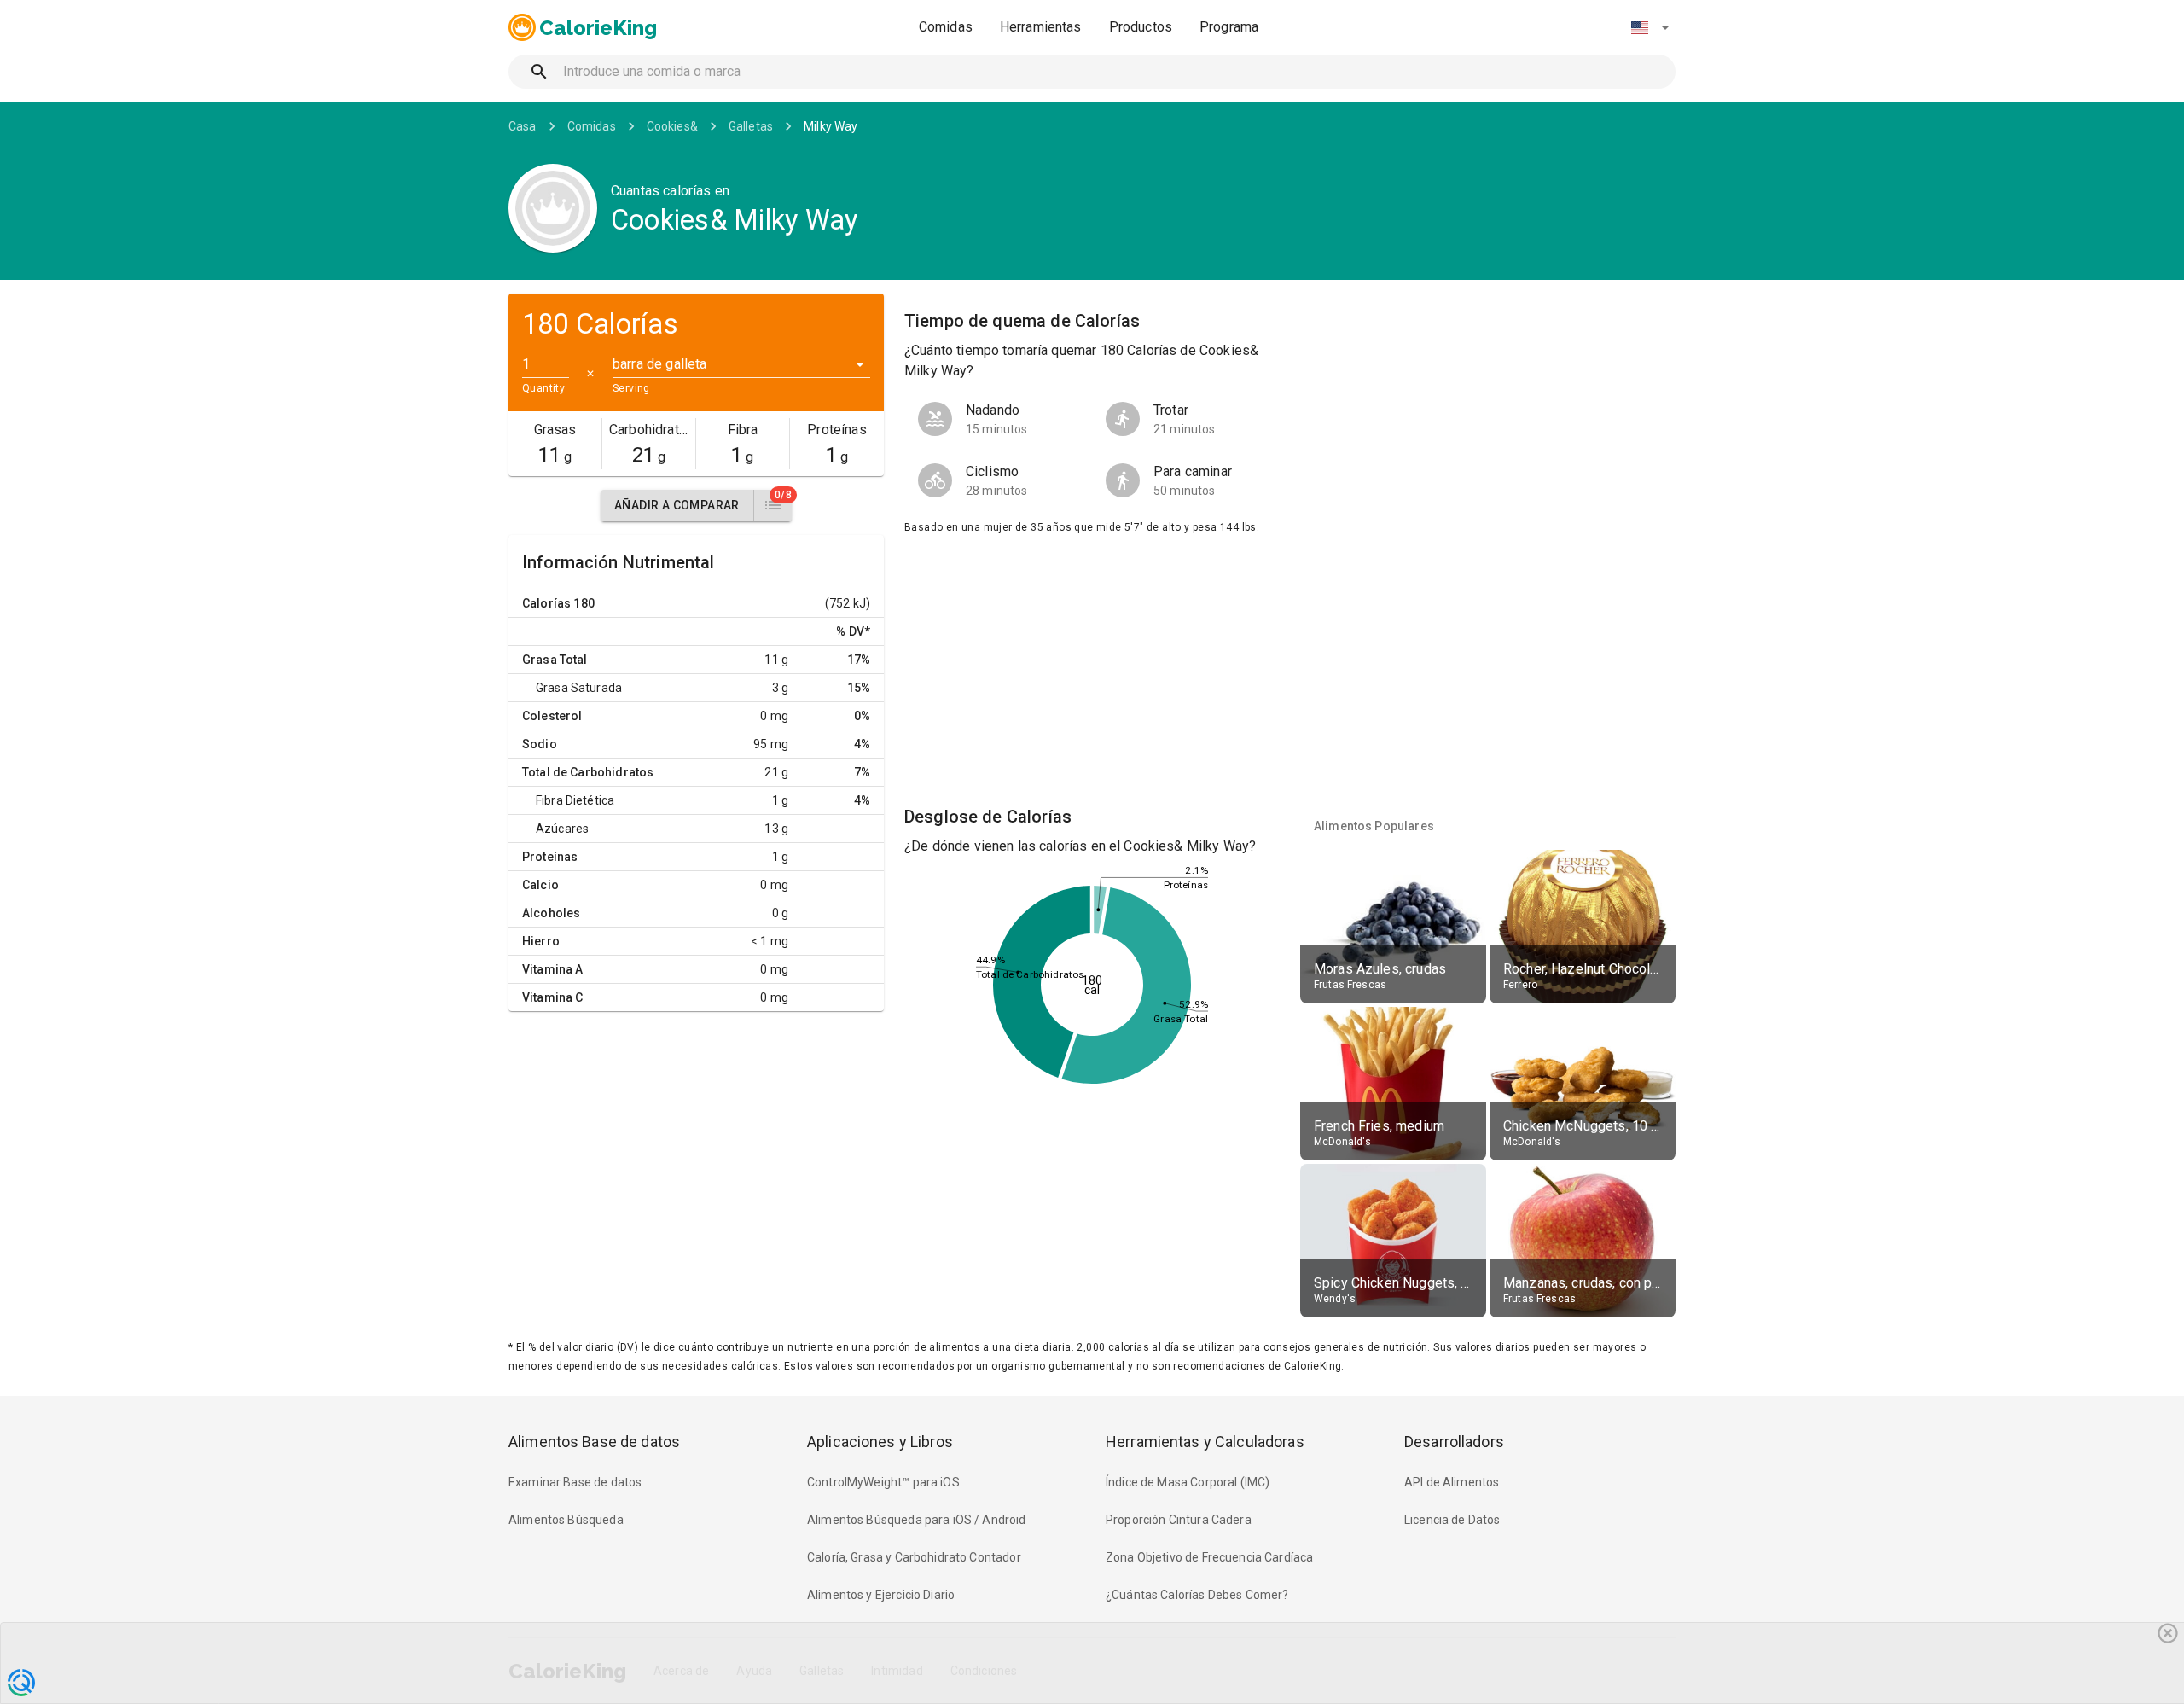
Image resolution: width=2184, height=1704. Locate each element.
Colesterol (552, 716)
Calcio (540, 885)
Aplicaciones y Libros (880, 1442)
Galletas (751, 126)
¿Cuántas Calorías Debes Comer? (1197, 1595)
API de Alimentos (1452, 1482)
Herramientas (1041, 27)
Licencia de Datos (1452, 1520)
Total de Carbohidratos (588, 772)
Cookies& (672, 126)
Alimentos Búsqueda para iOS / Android (917, 1520)
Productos (1141, 27)
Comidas (946, 27)
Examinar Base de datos (575, 1482)
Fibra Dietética (575, 800)
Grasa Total (555, 660)
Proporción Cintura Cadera (1179, 1520)
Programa (1229, 27)
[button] (1650, 27)
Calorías (546, 603)
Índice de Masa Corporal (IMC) (1188, 1482)
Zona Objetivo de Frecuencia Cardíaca (1209, 1557)
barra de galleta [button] (659, 364)
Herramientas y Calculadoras (1205, 1442)
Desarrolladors (1454, 1442)
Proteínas (550, 857)
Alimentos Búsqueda (566, 1520)
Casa (523, 126)
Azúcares (562, 829)
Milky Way (831, 126)
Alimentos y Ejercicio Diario (881, 1595)
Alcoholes (551, 913)
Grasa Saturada (579, 688)
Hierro (541, 941)
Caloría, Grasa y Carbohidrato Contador (914, 1557)
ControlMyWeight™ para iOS (883, 1482)
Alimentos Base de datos (594, 1442)
